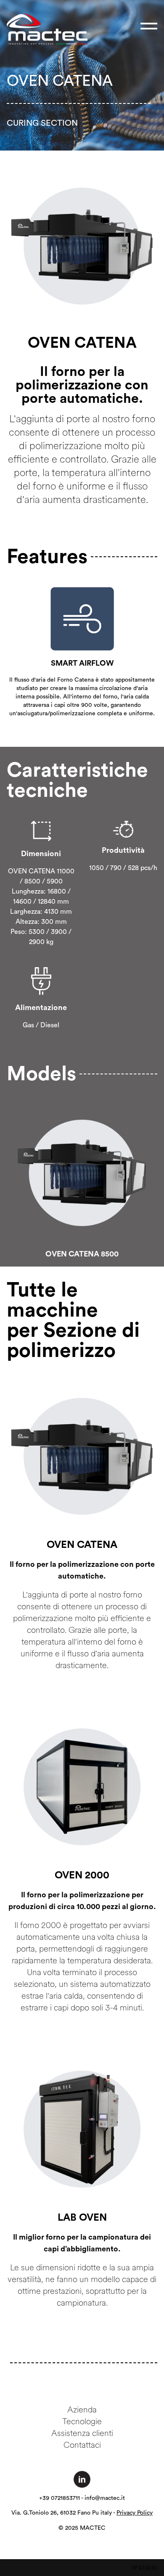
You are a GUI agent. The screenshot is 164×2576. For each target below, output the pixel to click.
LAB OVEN (82, 2218)
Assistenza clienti (82, 2433)
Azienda (82, 2409)
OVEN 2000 (82, 1875)
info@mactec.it (105, 2498)
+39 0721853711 (60, 2498)
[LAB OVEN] (82, 2129)
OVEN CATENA (82, 1545)
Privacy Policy (135, 2513)
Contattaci (82, 2445)
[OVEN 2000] (82, 1786)
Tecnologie (82, 2421)
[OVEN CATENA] (82, 1456)
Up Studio (144, 2568)
